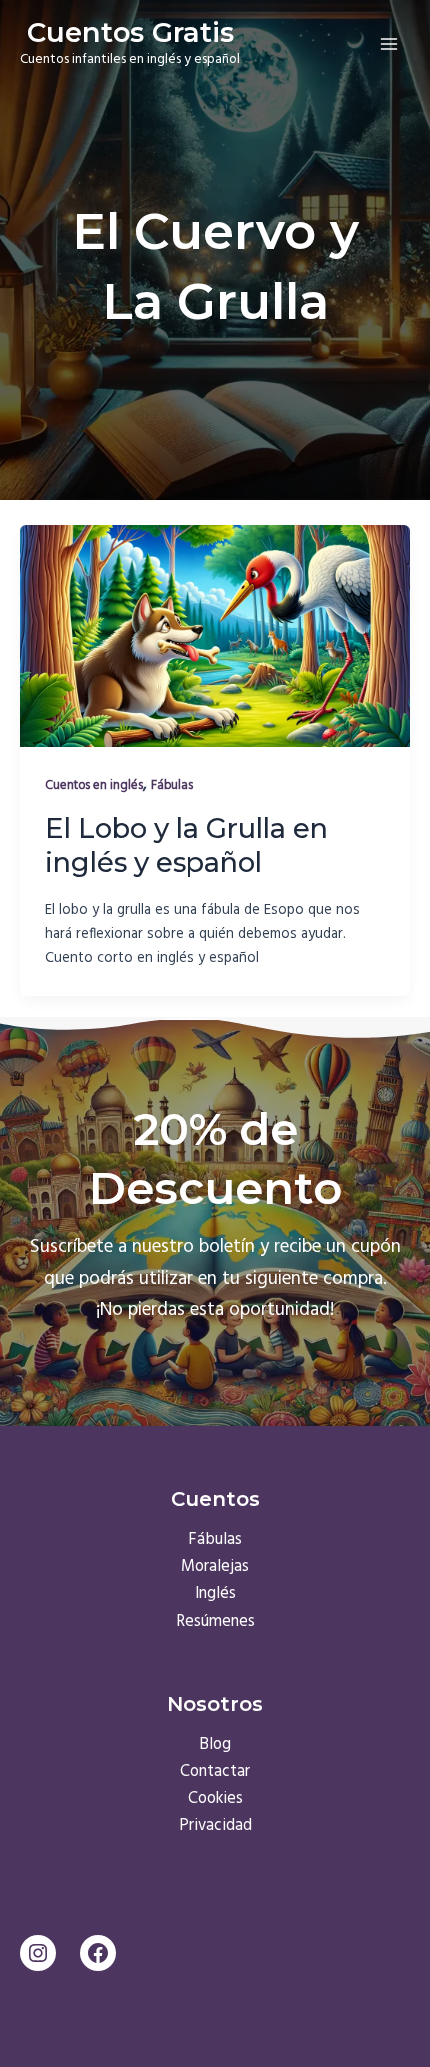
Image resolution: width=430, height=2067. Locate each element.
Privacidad (215, 1826)
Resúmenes (215, 1622)
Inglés (215, 1594)
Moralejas (215, 1567)
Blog (215, 1745)
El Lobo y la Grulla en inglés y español (186, 845)
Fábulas (172, 786)
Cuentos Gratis (130, 32)
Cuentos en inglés (94, 786)
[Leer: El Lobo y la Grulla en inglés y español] (215, 636)
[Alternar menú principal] (388, 43)
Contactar (215, 1772)
